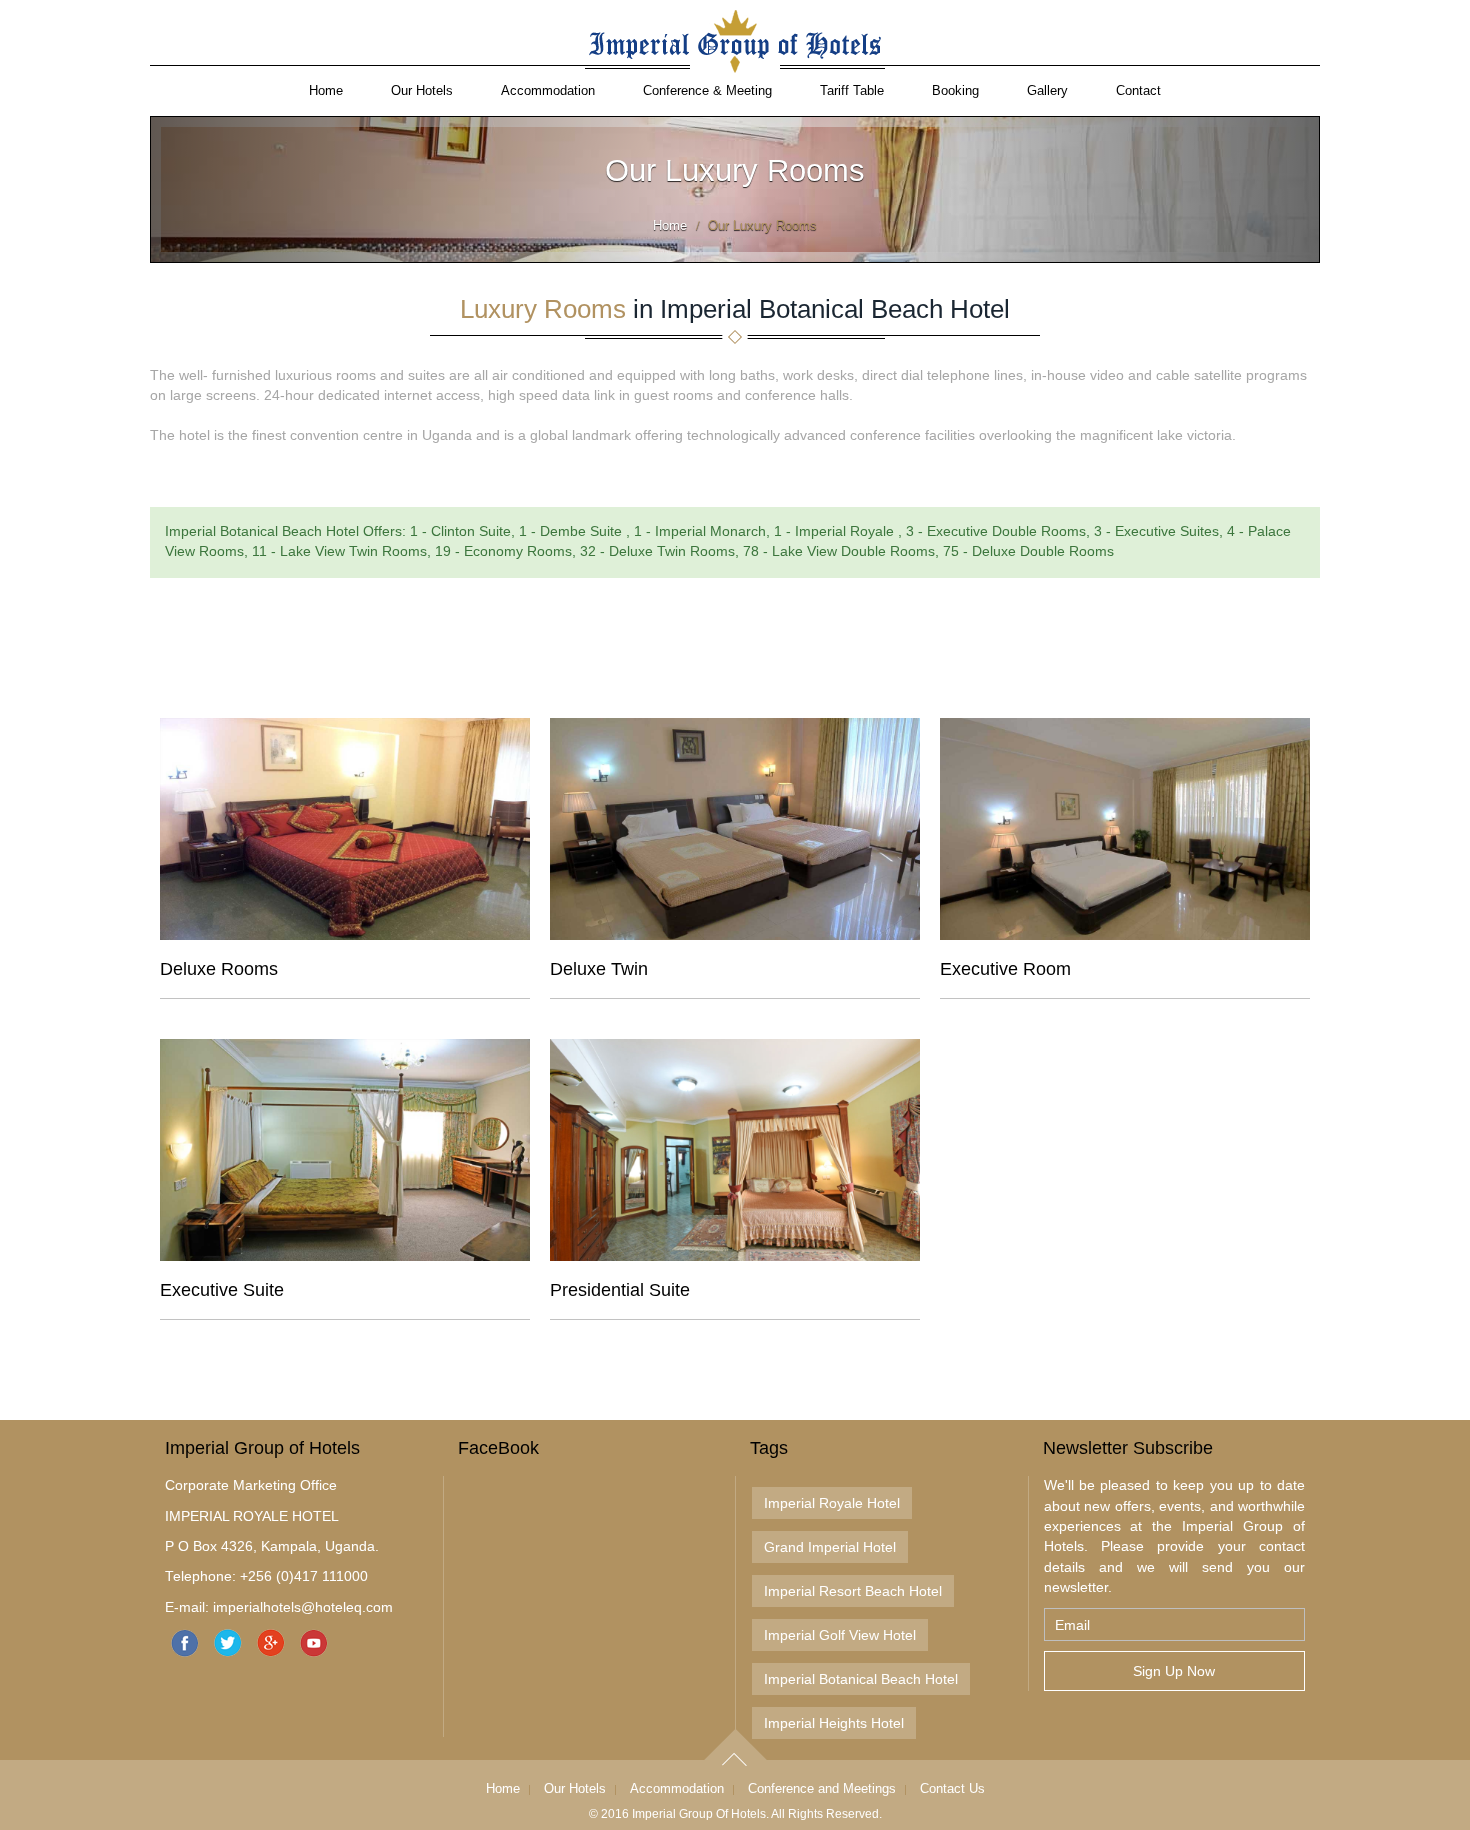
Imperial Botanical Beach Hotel (861, 1679)
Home (326, 90)
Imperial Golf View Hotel (840, 1635)
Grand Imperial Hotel (830, 1547)
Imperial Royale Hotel (832, 1503)
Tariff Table (852, 90)
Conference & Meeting (707, 90)
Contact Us (952, 1788)
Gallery (1047, 90)
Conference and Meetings (822, 1788)
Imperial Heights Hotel (834, 1723)
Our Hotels (422, 90)
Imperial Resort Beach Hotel (853, 1591)
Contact (1138, 90)
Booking (955, 90)
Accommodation (548, 90)
